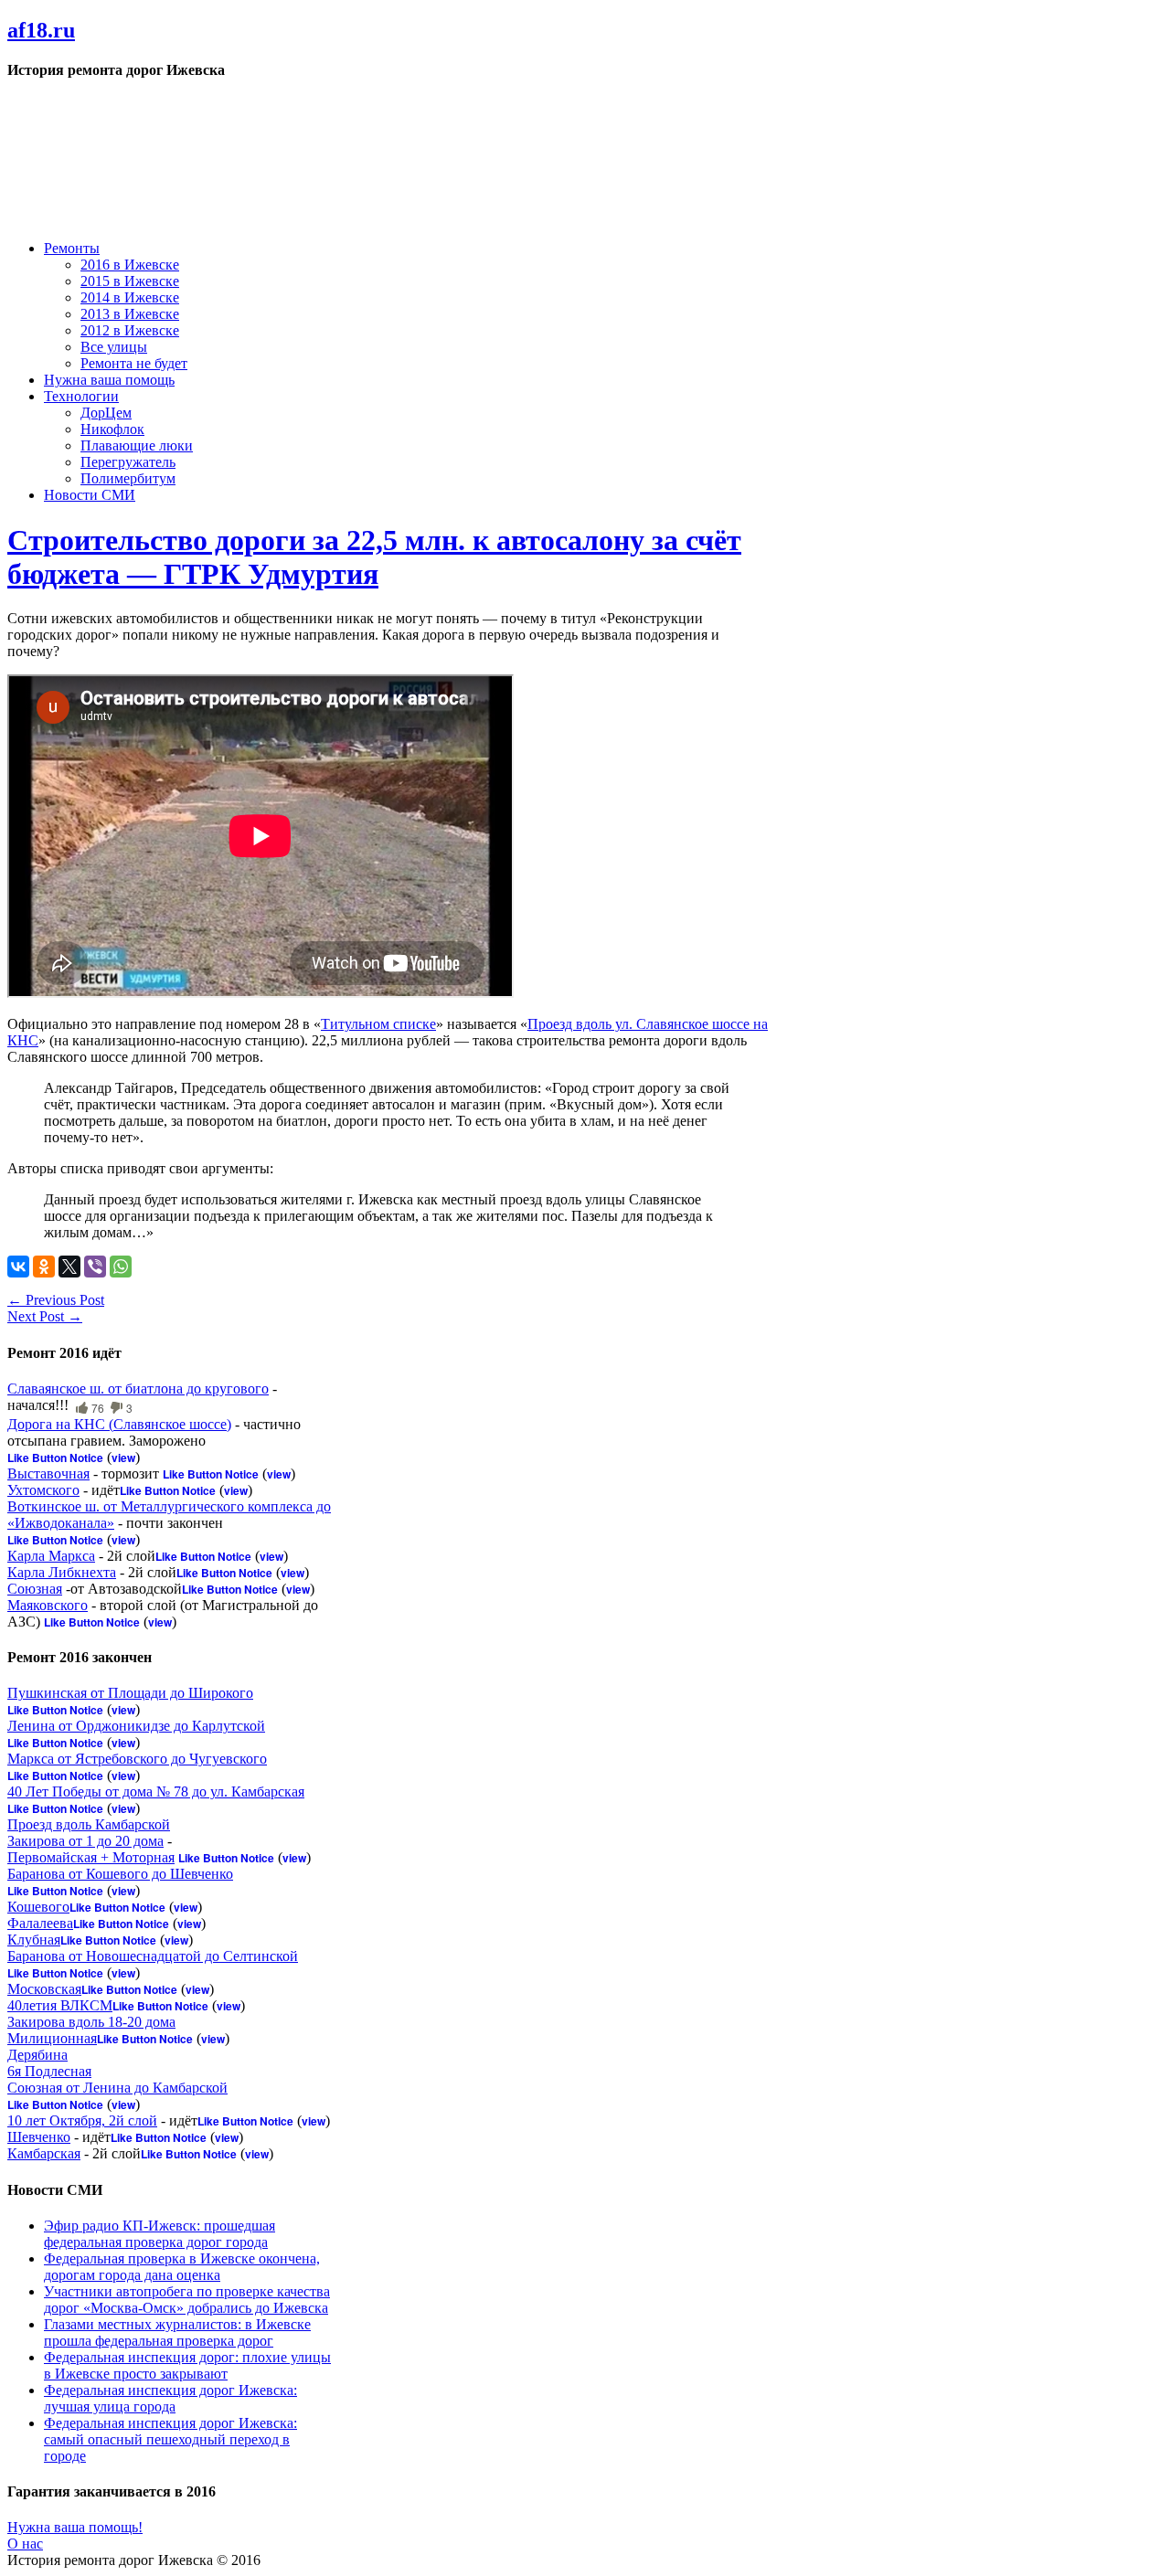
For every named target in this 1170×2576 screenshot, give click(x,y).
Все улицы (114, 347)
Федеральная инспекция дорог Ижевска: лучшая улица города (170, 2398)
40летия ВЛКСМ (60, 2005)
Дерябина (37, 2055)
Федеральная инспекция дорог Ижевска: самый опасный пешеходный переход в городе (170, 2439)
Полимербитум (128, 478)
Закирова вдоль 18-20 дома (91, 2022)
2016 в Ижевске (130, 265)
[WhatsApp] (121, 1267)
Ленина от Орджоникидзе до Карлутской (136, 1726)
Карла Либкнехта (62, 1572)
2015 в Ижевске (130, 281)
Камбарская (44, 2153)
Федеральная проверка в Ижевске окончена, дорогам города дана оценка (182, 2267)
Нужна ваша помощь (109, 380)
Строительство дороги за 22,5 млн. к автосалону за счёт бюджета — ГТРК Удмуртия (374, 557)
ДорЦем (106, 413)
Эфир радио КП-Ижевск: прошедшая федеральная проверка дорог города (160, 2234)
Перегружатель (128, 462)
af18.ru (41, 30)
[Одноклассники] (44, 1267)
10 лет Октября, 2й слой (82, 2120)
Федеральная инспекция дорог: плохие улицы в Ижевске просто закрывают (187, 2365)
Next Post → (45, 1316)
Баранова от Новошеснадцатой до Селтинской (153, 1956)
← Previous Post (56, 1300)
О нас (25, 2544)
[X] (69, 1267)
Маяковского (48, 1605)
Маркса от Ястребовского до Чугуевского (137, 1759)
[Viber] (95, 1267)
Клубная (34, 1940)
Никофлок (112, 429)
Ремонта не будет (134, 363)
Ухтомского (43, 1490)
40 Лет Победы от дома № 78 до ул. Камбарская (156, 1792)
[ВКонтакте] (18, 1267)
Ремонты (72, 248)
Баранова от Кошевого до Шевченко (120, 1874)
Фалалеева (40, 1923)
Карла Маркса (51, 1556)
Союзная (35, 1589)
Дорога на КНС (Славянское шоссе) (119, 1424)
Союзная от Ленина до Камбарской (117, 2088)
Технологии (81, 396)
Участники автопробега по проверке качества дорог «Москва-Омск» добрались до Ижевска (187, 2300)
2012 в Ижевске (130, 330)
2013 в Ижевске (130, 314)
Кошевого (38, 1907)
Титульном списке (378, 1024)
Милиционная (52, 2038)
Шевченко (39, 2137)
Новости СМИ (90, 495)
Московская (44, 1989)
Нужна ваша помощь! (75, 2527)
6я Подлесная (49, 2071)
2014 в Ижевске (130, 297)
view (123, 1458)
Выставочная (48, 1474)
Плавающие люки (137, 445)
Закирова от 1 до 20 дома (85, 1841)
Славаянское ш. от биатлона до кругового (138, 1389)
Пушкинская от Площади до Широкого (130, 1693)
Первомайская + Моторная (91, 1857)
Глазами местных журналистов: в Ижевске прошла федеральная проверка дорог (177, 2332)
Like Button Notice (55, 1458)
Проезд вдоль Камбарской (89, 1824)
